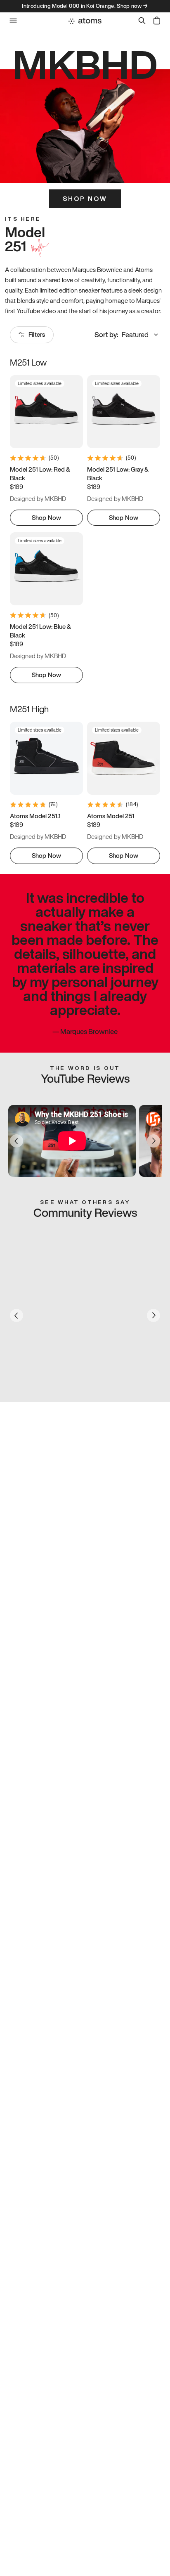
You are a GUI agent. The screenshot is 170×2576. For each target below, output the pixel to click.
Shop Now (85, 198)
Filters (37, 334)
